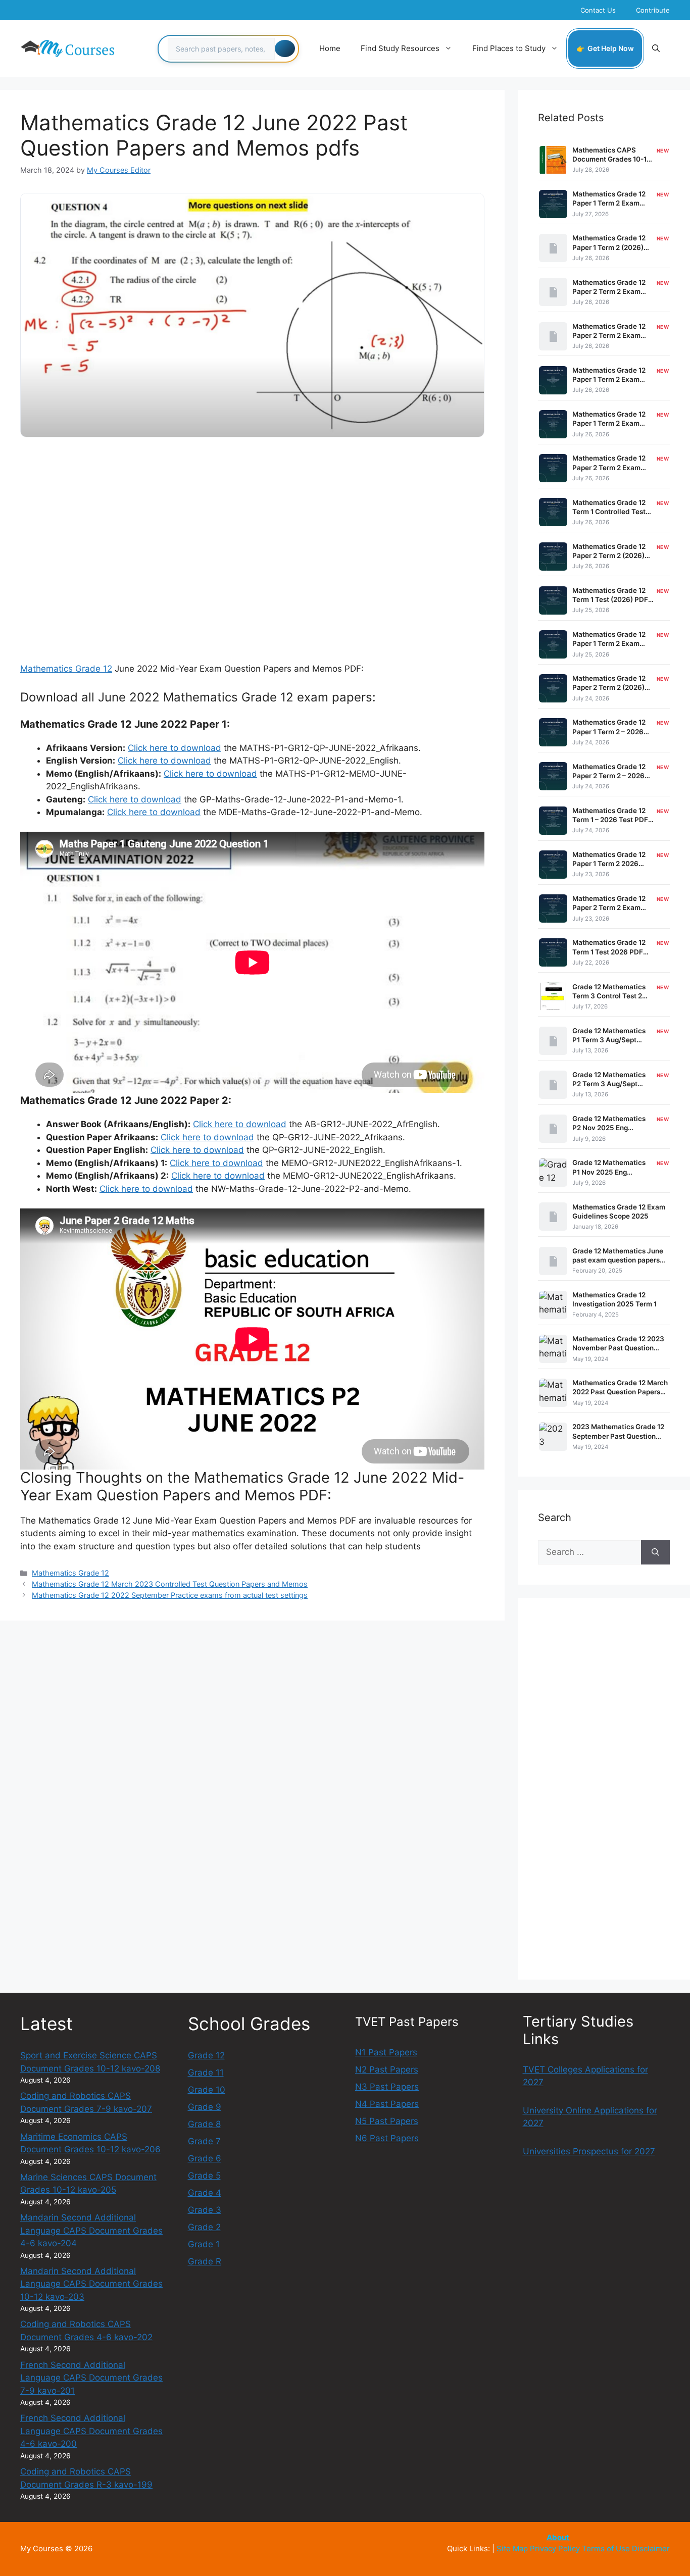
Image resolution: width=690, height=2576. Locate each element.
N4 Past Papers (387, 2104)
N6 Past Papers (387, 2138)
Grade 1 (204, 2244)
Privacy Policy (555, 2548)
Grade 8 (204, 2124)
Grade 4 (205, 2193)
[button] (656, 48)
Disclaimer (651, 2548)
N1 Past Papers (386, 2052)
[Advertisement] (252, 525)
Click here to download (175, 748)
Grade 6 (205, 2158)
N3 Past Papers (387, 2087)
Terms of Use (606, 2548)
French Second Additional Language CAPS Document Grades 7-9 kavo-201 (91, 2378)
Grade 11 (206, 2073)
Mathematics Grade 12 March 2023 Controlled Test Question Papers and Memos (170, 1584)
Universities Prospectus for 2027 (589, 2151)
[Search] (285, 48)
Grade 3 (205, 2210)
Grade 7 (204, 2141)
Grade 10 (207, 2090)
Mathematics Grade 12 (66, 669)
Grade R (205, 2261)
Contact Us (598, 10)
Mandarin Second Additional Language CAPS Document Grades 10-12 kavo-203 (91, 2284)
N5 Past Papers (387, 2121)
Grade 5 (204, 2176)
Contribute (653, 10)
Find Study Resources (400, 48)
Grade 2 (204, 2227)
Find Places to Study (509, 48)
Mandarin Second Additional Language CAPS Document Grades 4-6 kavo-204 (91, 2230)
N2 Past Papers (387, 2069)
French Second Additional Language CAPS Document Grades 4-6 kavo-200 (91, 2431)
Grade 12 (206, 2055)
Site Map (512, 2548)
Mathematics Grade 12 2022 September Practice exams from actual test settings (170, 1595)
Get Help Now (611, 48)
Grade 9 (205, 2107)
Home (330, 48)
